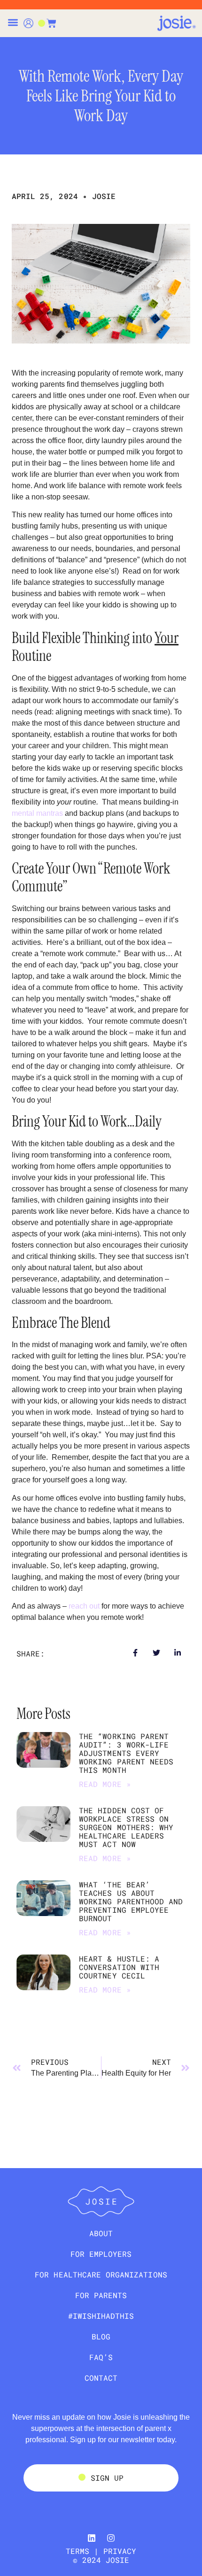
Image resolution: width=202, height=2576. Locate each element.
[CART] (47, 23)
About (101, 2233)
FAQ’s (101, 2357)
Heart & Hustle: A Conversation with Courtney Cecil (119, 1967)
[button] (13, 22)
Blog (101, 2336)
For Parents (101, 2295)
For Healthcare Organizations (101, 2274)
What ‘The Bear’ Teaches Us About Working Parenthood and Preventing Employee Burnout (131, 1901)
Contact (101, 2378)
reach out (84, 1606)
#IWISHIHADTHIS (101, 2316)
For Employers (101, 2254)
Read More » (105, 1784)
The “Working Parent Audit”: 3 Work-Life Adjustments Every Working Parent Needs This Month (126, 1753)
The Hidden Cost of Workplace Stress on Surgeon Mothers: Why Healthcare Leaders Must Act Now (126, 1827)
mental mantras (37, 813)
